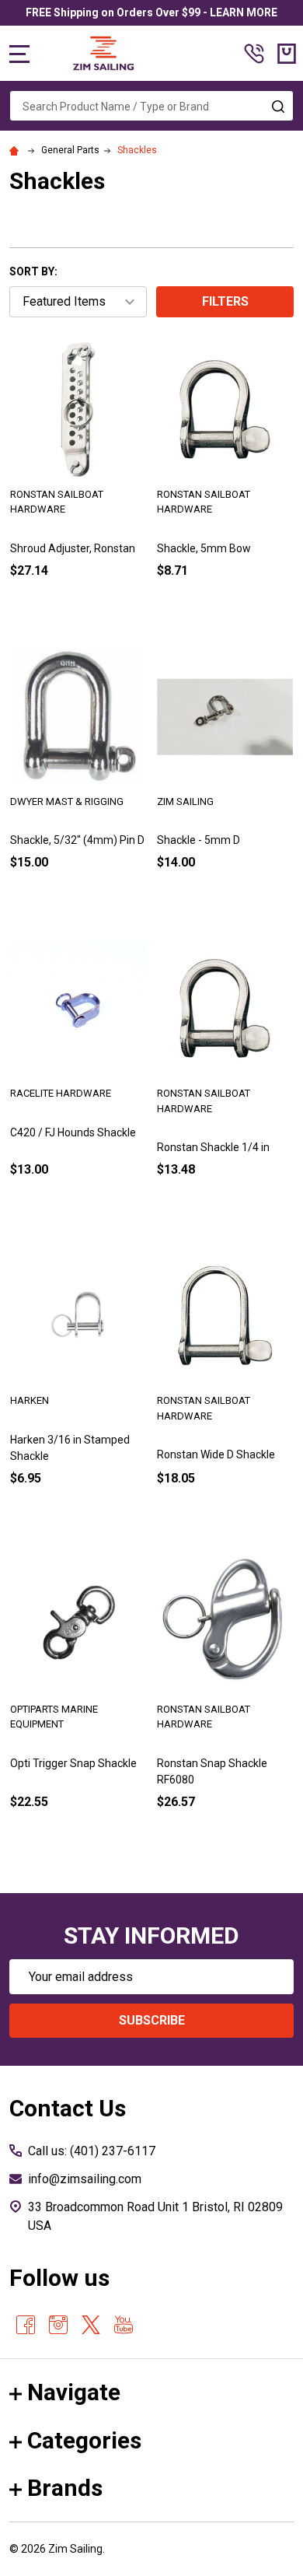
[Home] (16, 150)
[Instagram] (58, 2325)
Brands (65, 2488)
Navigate (74, 2392)
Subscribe (152, 2020)
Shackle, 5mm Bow (204, 548)
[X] (91, 2325)
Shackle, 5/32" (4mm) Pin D (77, 840)
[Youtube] (124, 2325)
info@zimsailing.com (85, 2179)
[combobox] (151, 106)
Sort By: (33, 271)
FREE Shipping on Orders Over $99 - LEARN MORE (151, 12)
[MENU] (19, 54)
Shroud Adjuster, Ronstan (73, 548)
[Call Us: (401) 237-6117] (254, 54)
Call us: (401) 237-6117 (92, 2151)
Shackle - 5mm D (199, 840)
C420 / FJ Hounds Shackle (73, 1132)
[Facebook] (26, 2325)
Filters (225, 301)
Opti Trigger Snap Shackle (73, 1763)
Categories (84, 2440)
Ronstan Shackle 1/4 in (213, 1147)
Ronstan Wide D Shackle (216, 1454)
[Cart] (287, 54)
